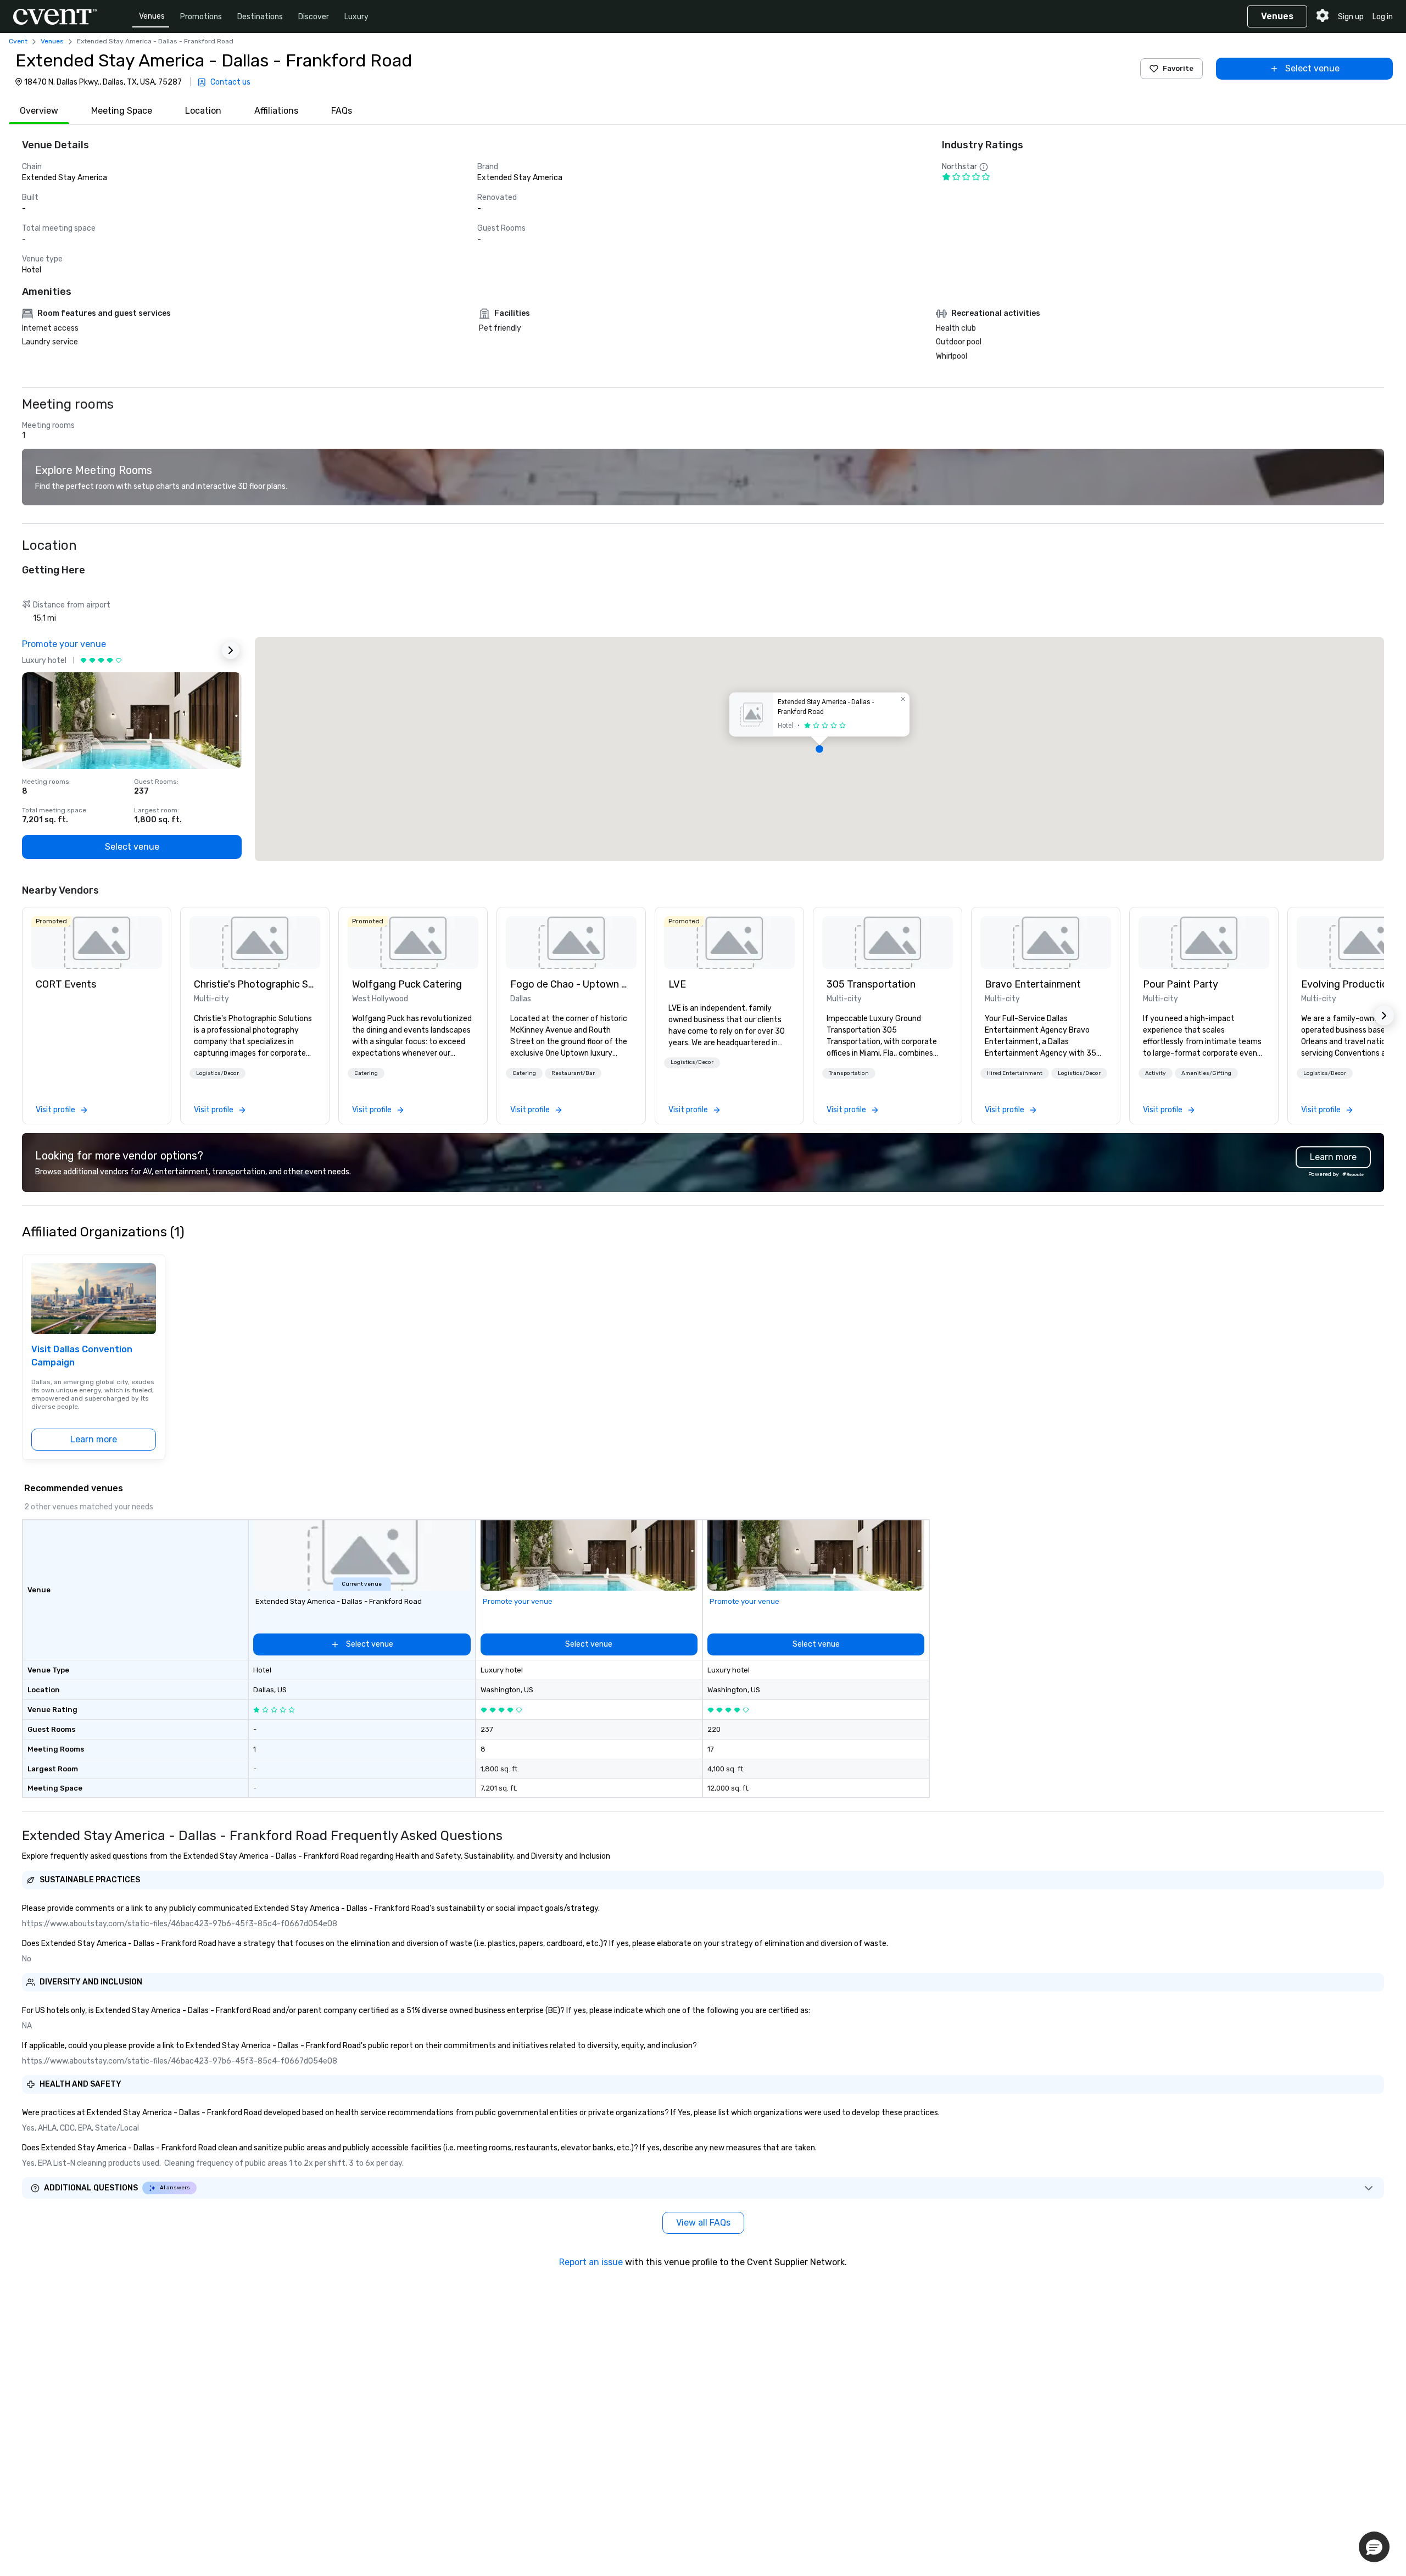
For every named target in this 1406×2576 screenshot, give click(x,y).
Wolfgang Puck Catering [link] (407, 984)
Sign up (1351, 17)
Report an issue (591, 2262)
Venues (152, 16)
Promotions (201, 17)
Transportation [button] (849, 1073)
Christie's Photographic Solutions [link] (255, 984)
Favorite (1178, 68)
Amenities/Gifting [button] (1206, 1073)
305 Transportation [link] (871, 984)
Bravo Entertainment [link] (1033, 984)
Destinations (260, 17)
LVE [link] (677, 984)
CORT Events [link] (66, 984)
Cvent (18, 41)
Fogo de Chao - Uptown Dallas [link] (571, 984)
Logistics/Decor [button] (217, 1073)
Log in (1383, 17)
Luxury (356, 17)
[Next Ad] (231, 650)
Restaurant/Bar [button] (573, 1073)
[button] (819, 749)
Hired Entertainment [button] (1015, 1073)
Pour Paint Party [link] (1181, 984)
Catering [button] (366, 1073)
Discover (314, 17)
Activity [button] (1156, 1073)
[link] (97, 943)
